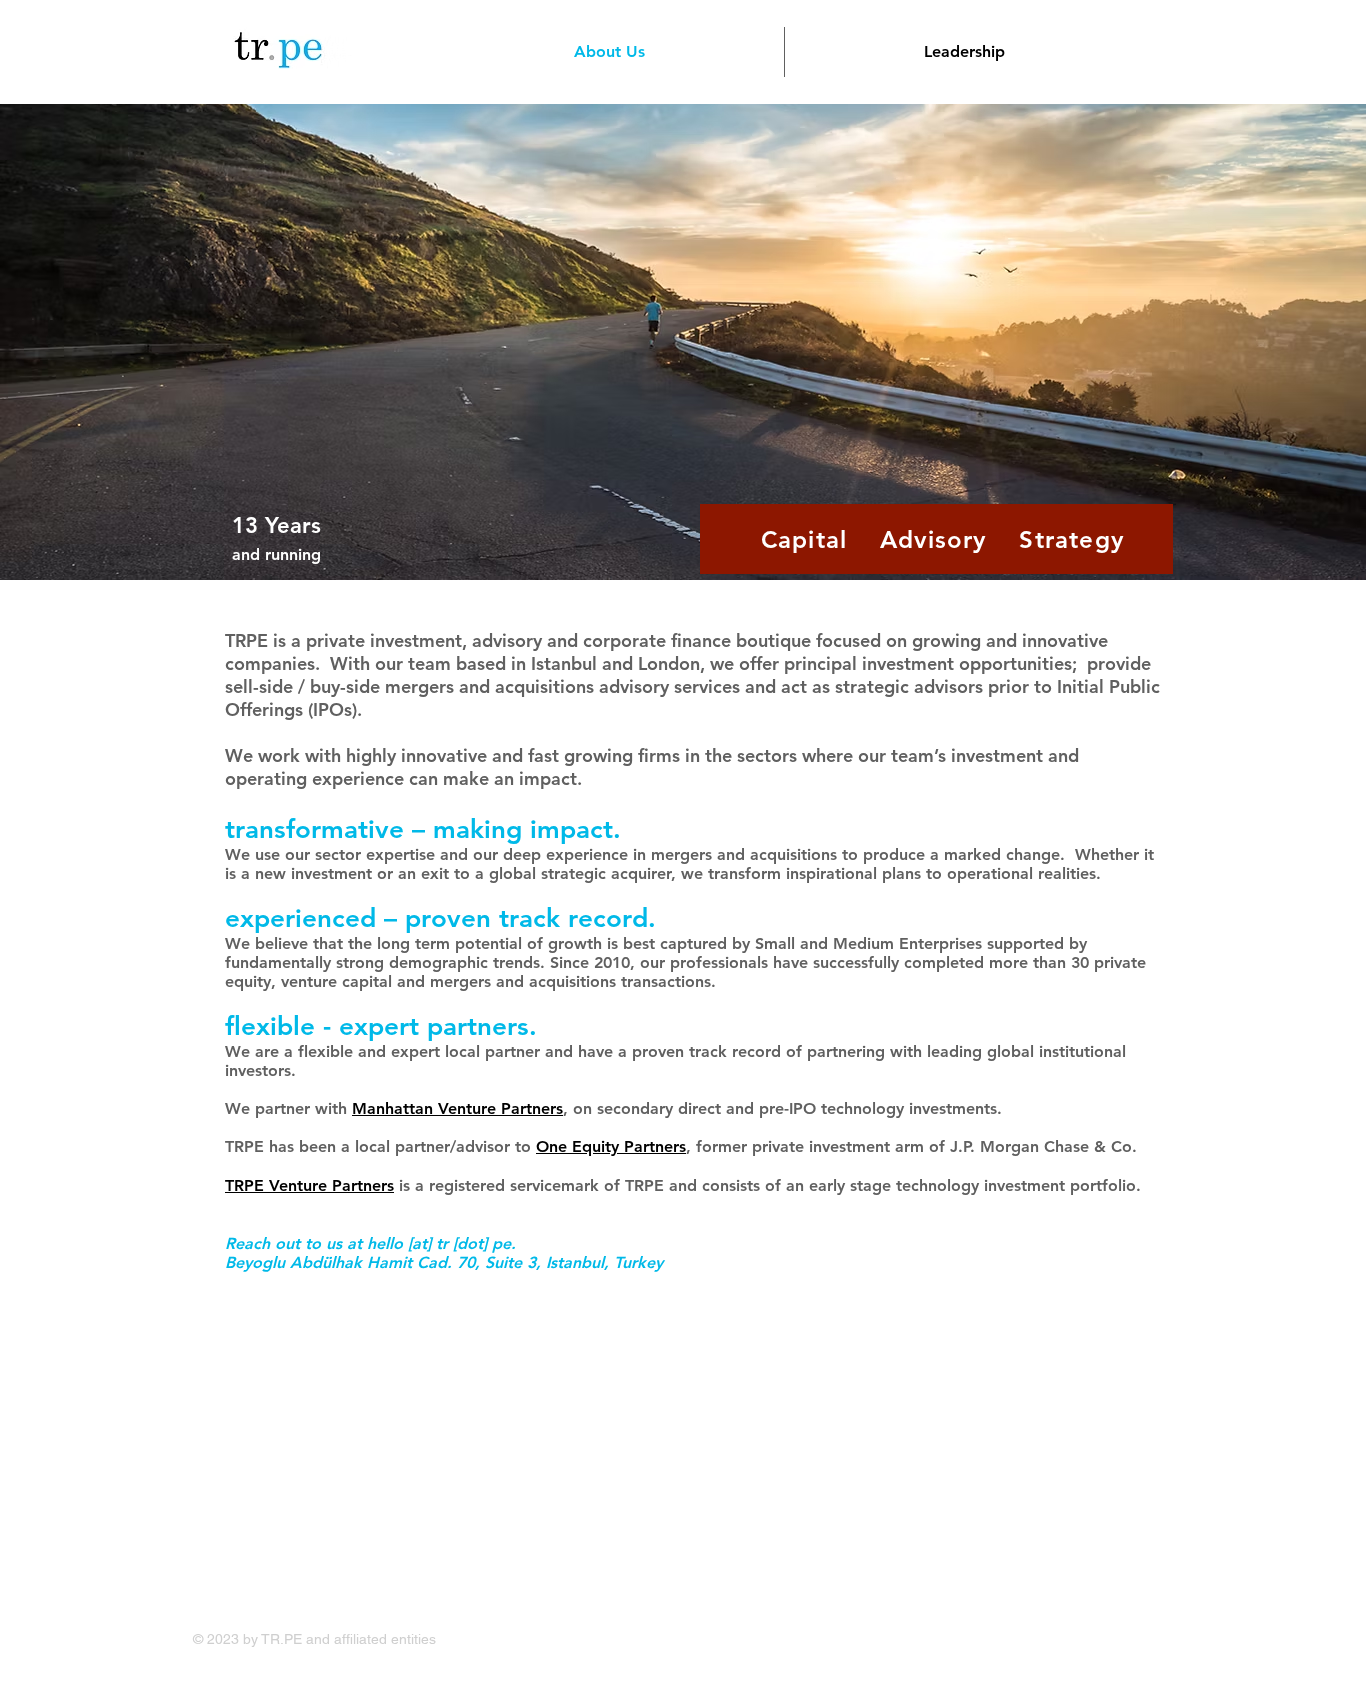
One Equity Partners (611, 1146)
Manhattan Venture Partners (457, 1108)
